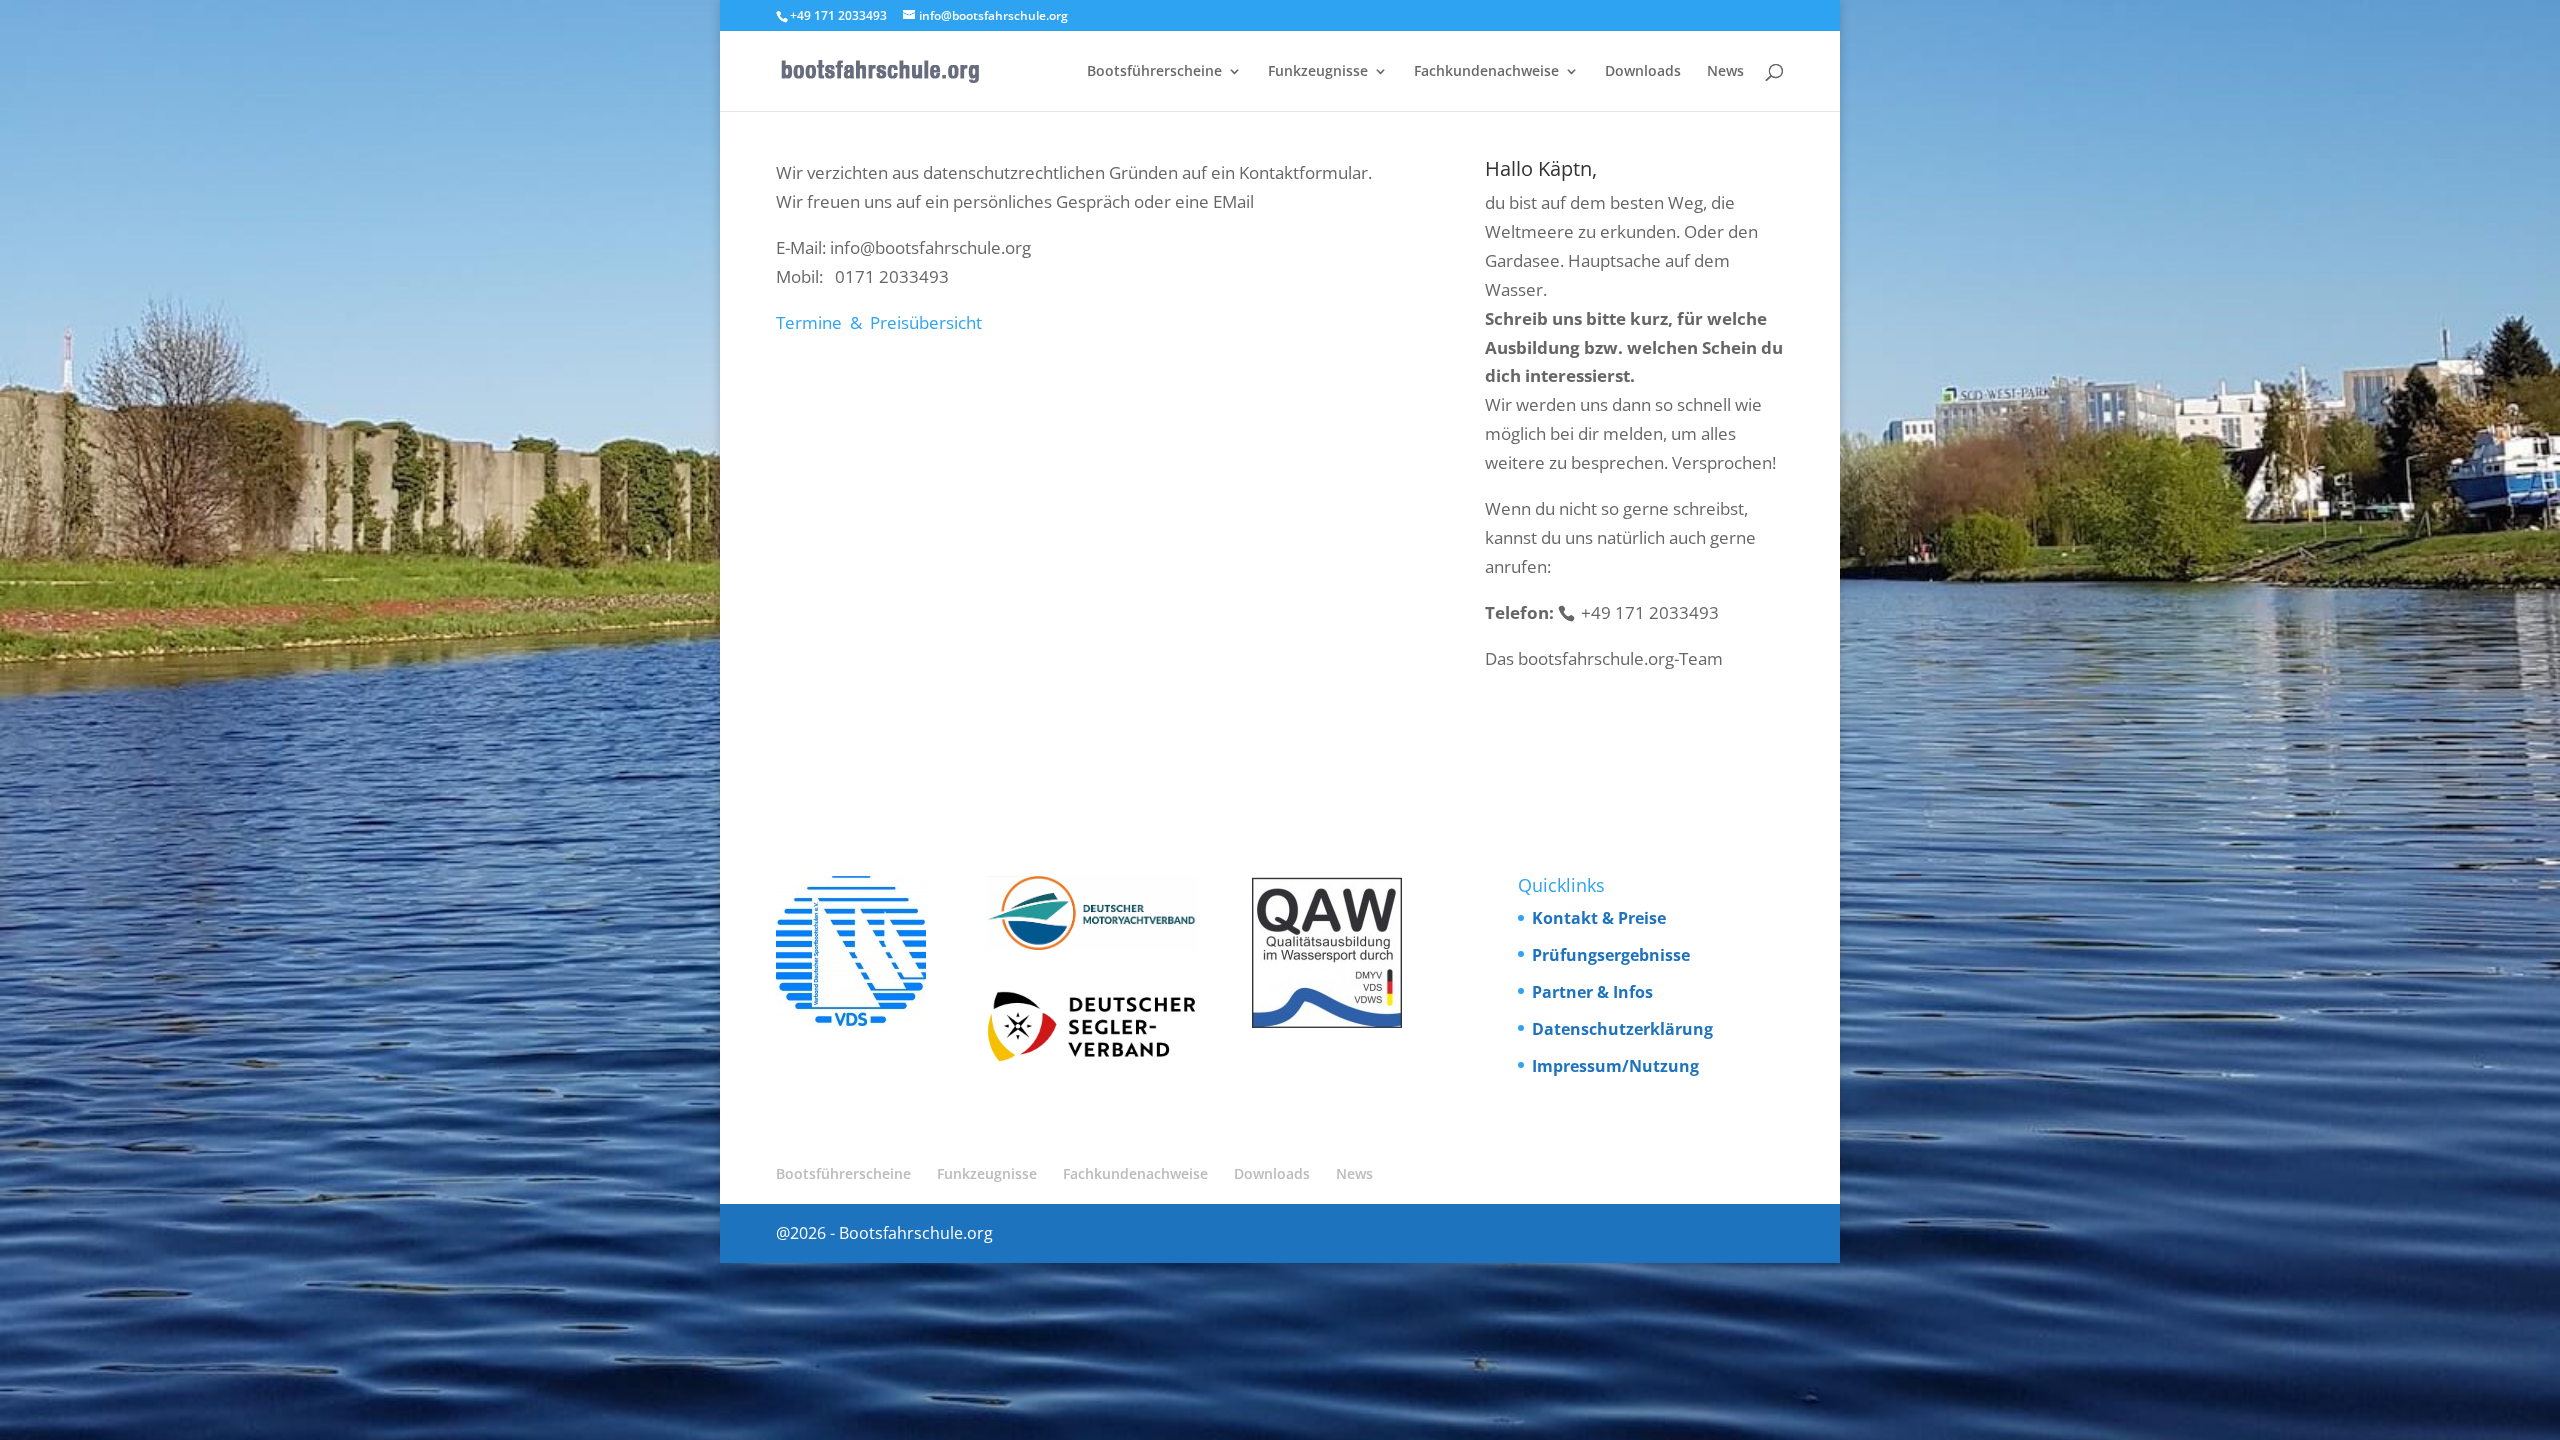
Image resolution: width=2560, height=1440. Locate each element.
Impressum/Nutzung (1615, 1066)
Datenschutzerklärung (1622, 1029)
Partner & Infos (1592, 992)
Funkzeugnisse (1318, 72)
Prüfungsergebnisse (1611, 955)
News (1725, 72)
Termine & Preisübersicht (879, 322)
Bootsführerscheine (1154, 72)
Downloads (1643, 72)
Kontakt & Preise (1599, 918)
